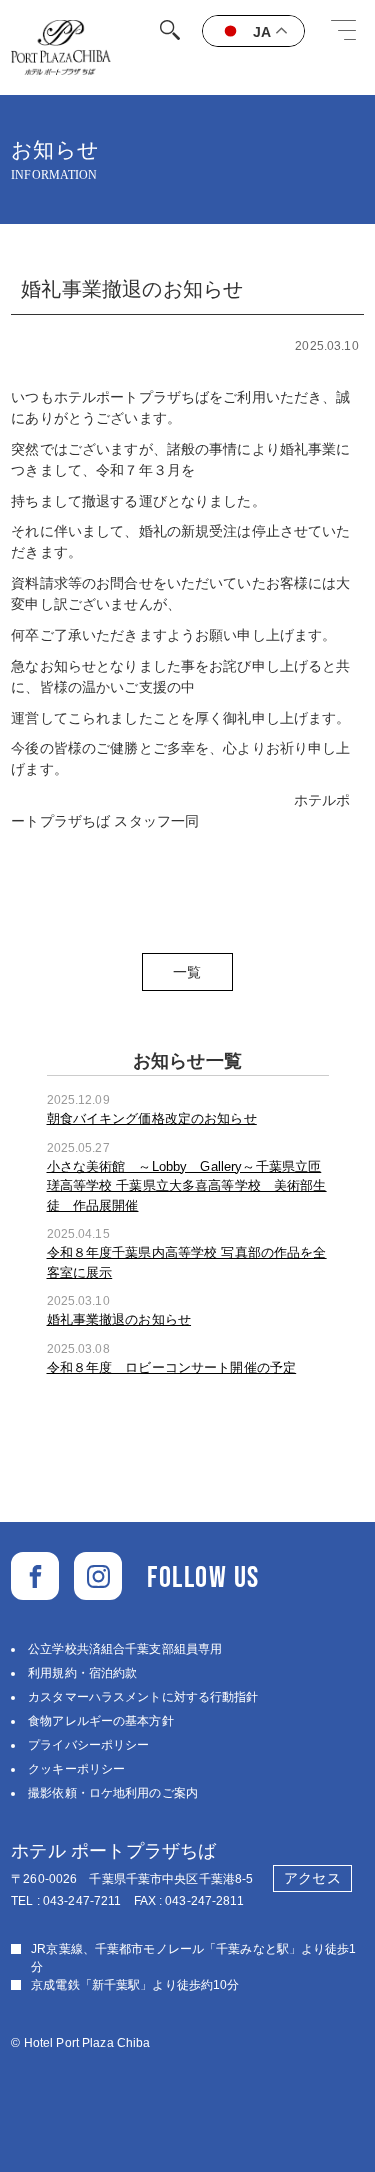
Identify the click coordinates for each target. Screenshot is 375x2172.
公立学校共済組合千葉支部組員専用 (125, 1649)
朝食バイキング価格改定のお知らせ (152, 1118)
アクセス (312, 1878)
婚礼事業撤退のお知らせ (119, 1319)
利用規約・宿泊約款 (82, 1673)
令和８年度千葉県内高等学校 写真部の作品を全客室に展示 (187, 1262)
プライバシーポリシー (88, 1745)
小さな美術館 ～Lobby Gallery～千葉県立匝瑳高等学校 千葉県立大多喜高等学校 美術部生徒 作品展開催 (187, 1186)
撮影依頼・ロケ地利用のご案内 (113, 1793)
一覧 (187, 972)
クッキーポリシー (76, 1769)
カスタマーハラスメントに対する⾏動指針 (143, 1697)
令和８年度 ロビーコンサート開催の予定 (172, 1367)
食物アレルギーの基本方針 (100, 1721)
